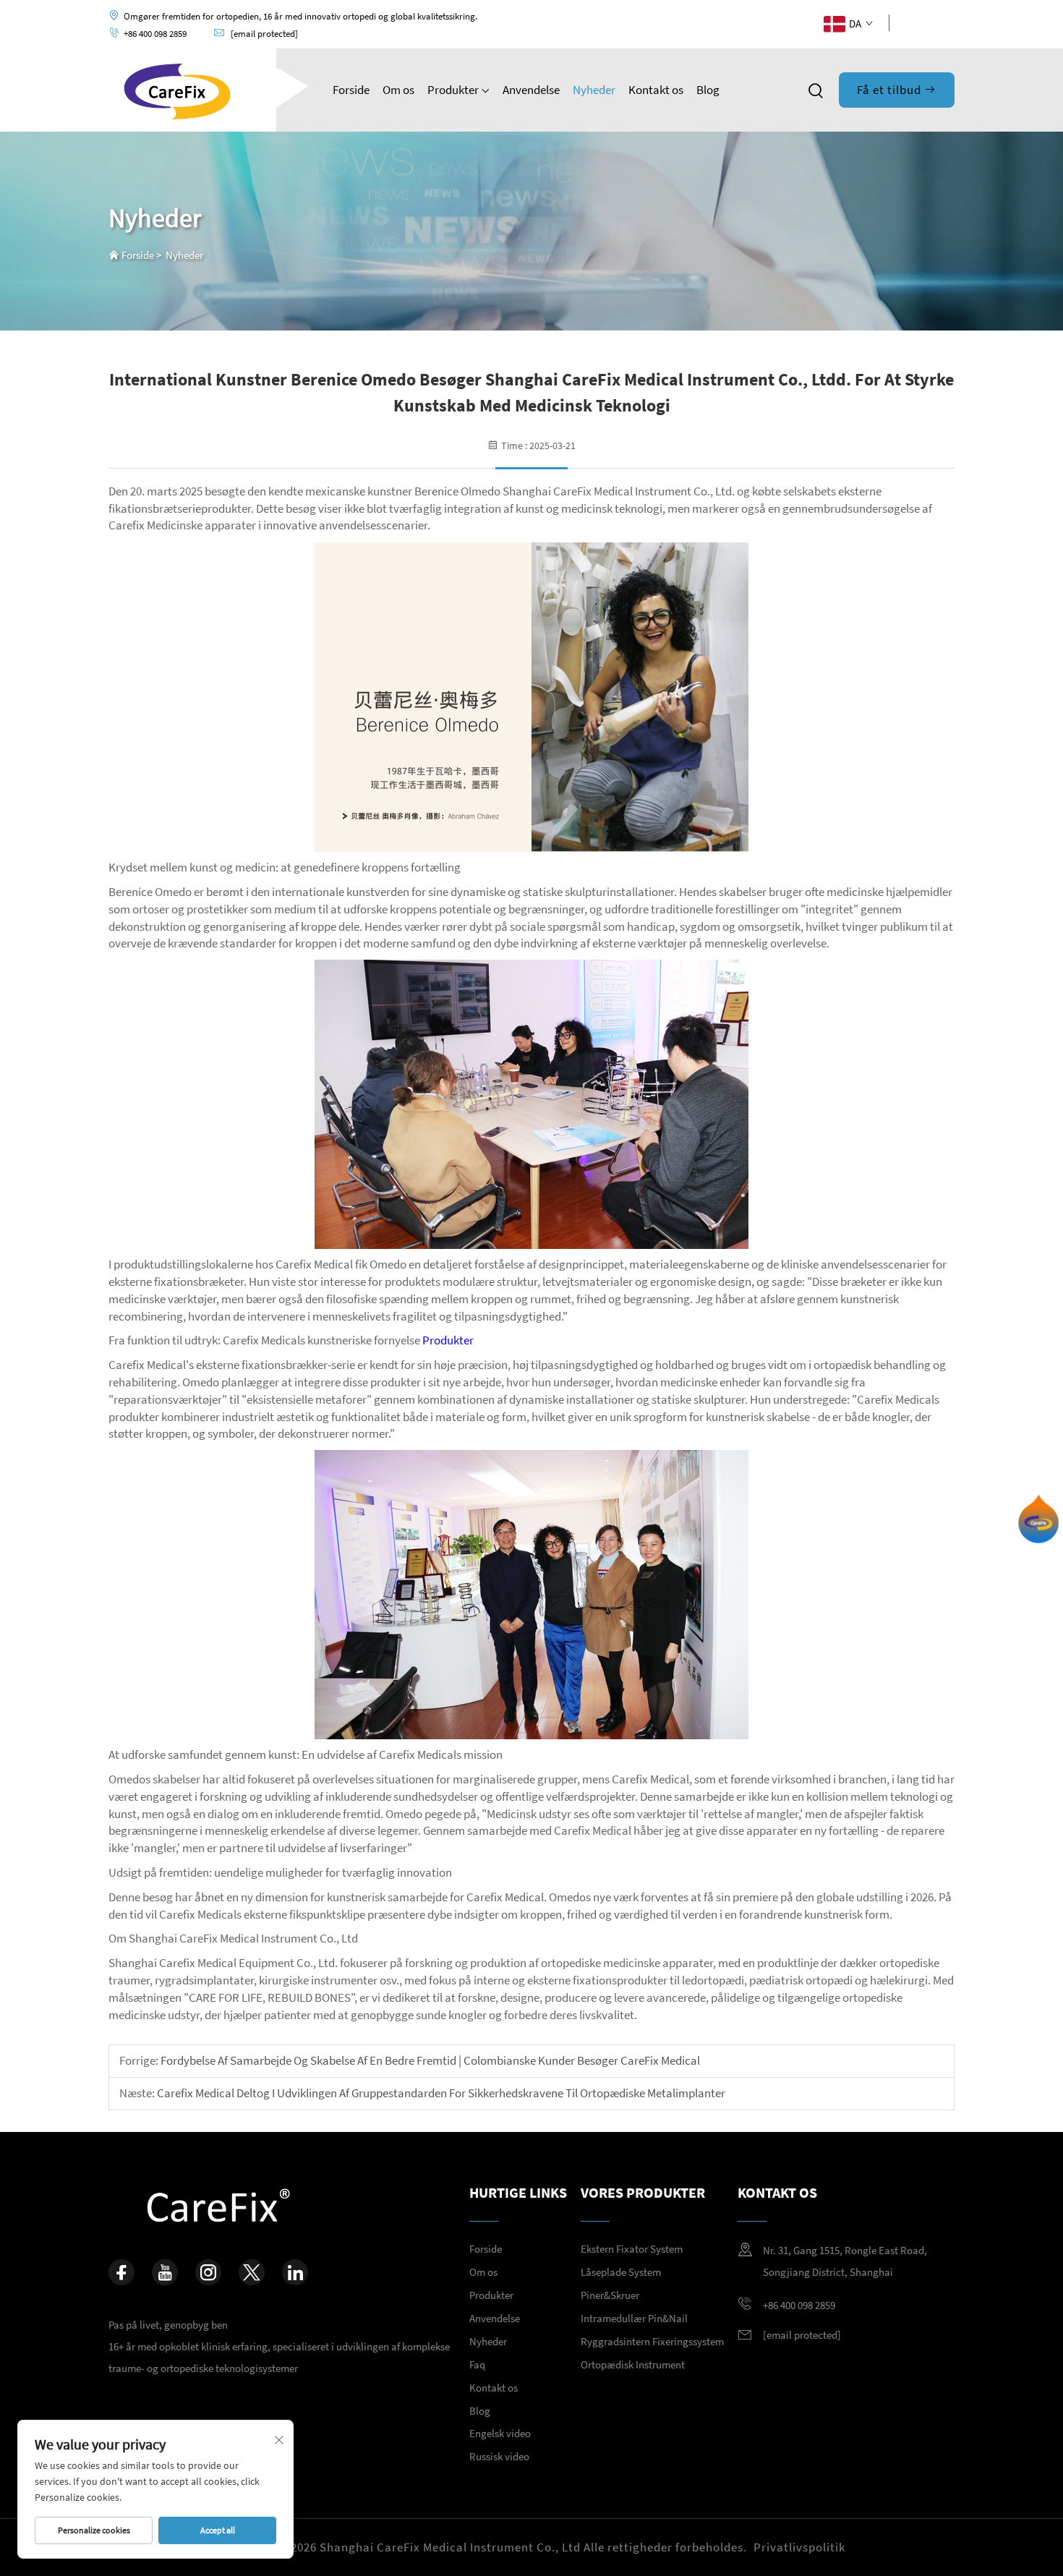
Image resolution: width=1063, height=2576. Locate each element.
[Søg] (816, 91)
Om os (398, 90)
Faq (477, 2364)
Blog (708, 90)
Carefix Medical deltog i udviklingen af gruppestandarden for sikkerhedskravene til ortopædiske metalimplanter (440, 2093)
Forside (351, 90)
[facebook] (927, 22)
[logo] (178, 88)
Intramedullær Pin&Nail (634, 2318)
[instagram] (208, 2272)
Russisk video (499, 2456)
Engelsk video (500, 2433)
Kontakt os (656, 90)
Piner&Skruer (610, 2295)
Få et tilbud (891, 90)
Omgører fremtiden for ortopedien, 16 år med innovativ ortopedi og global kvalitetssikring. (300, 16)
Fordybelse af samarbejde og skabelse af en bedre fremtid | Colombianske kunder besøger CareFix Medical (429, 2060)
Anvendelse (531, 90)
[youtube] (904, 22)
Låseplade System (621, 2272)
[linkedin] (949, 22)
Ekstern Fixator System (632, 2249)
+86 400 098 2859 (155, 34)
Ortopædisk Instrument (633, 2364)
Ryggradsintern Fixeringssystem (652, 2341)
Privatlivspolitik (799, 2547)
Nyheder (594, 90)
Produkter (454, 90)
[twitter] (252, 2272)
